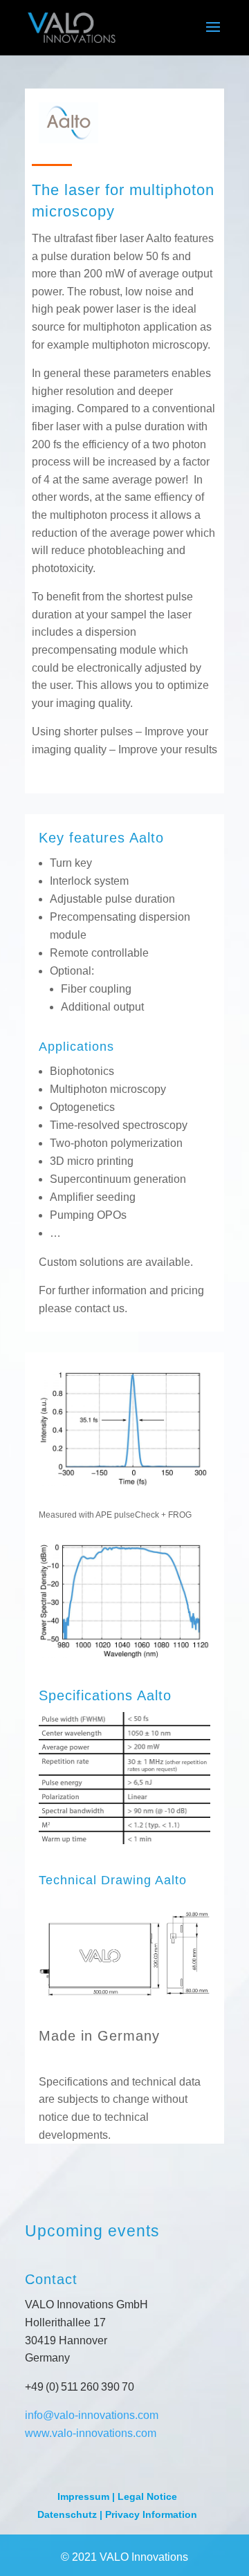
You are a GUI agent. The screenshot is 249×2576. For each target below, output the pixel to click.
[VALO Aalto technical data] (124, 2008)
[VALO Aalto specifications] (124, 1840)
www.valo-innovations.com (91, 2433)
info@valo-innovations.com (92, 2415)
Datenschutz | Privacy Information (117, 2514)
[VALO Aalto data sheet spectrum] (124, 1654)
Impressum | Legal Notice (117, 2496)
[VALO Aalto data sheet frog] (124, 1482)
